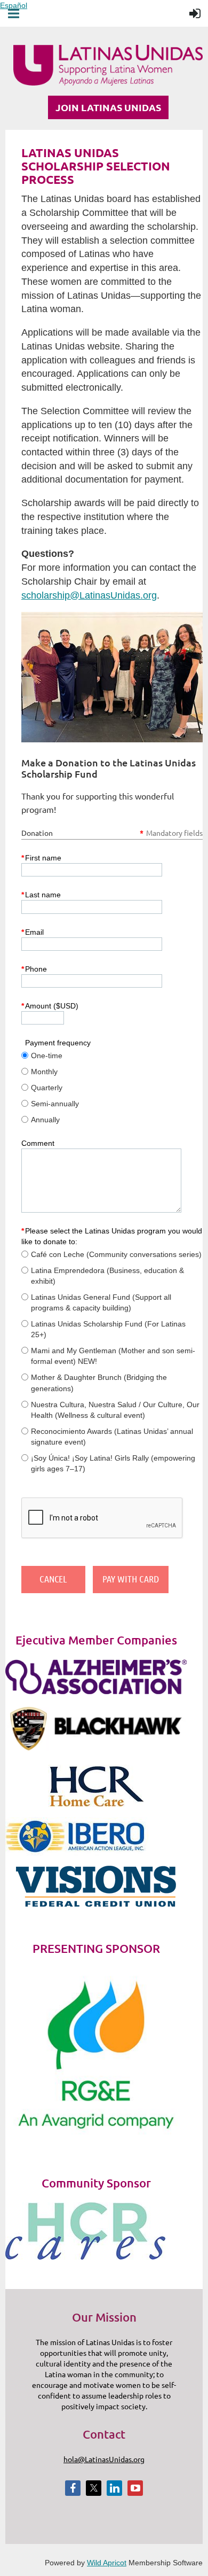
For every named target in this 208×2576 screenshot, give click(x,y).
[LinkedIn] (114, 2488)
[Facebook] (73, 2488)
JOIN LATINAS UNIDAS (108, 107)
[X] (94, 2488)
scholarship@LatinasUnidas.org (89, 595)
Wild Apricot (107, 2563)
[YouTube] (135, 2488)
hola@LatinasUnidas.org (104, 2459)
